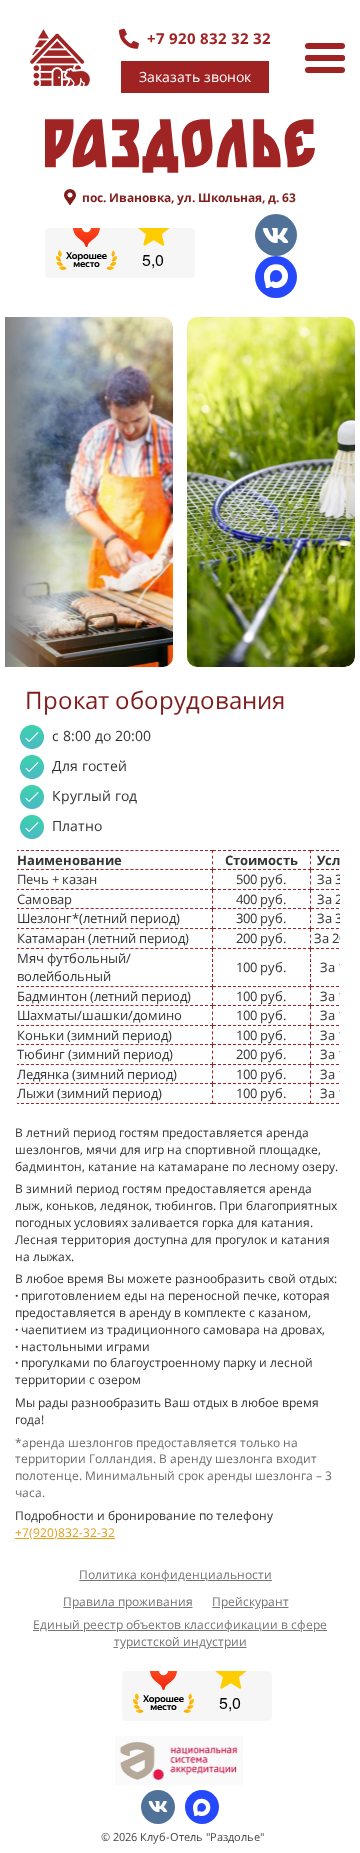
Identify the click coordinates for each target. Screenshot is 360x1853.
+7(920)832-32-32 (65, 1532)
